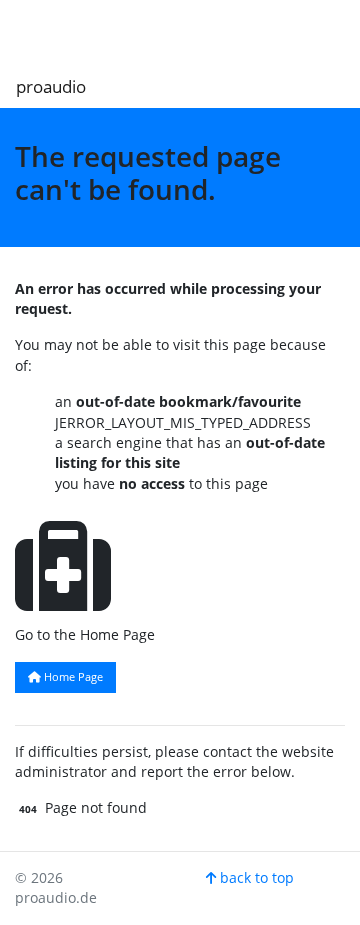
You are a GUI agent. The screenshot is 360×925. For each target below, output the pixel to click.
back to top (255, 877)
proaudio (51, 86)
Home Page (72, 676)
